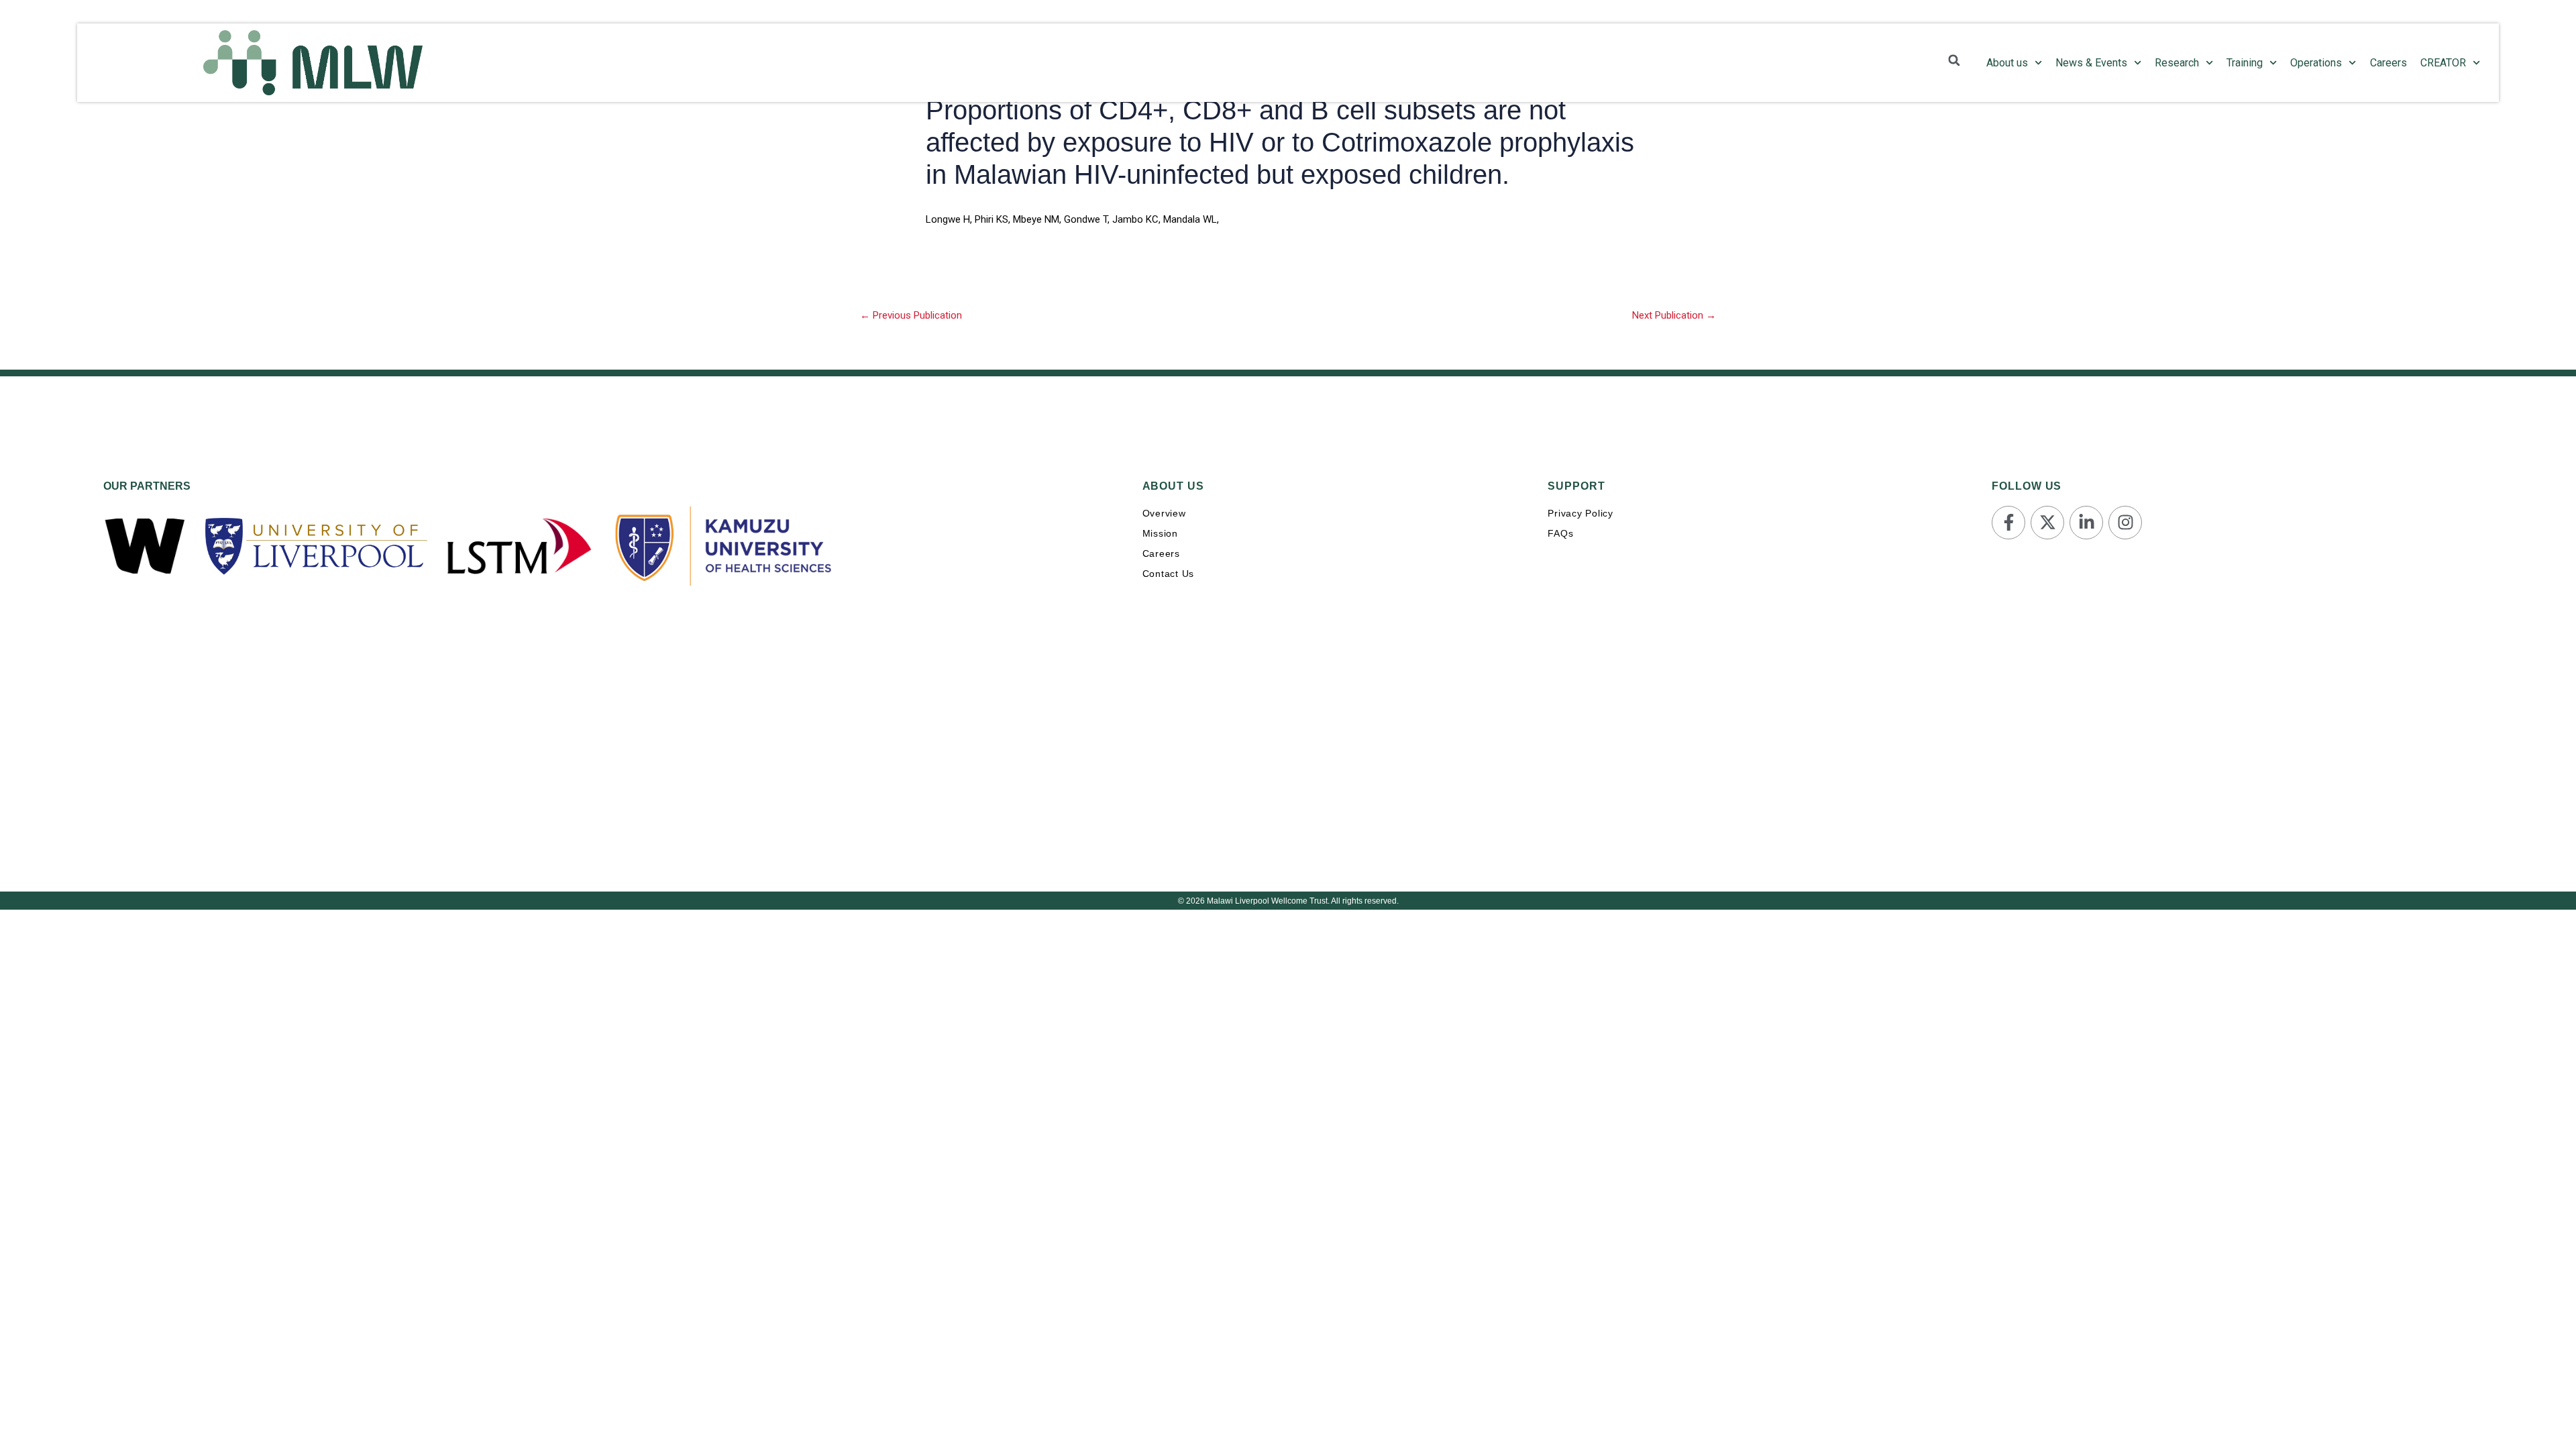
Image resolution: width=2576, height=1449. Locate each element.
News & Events (2091, 63)
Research (2177, 63)
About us (2007, 63)
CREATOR (2443, 63)
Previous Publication (911, 315)
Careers (2389, 63)
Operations (2316, 63)
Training (2245, 63)
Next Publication (1674, 315)
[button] (1954, 60)
